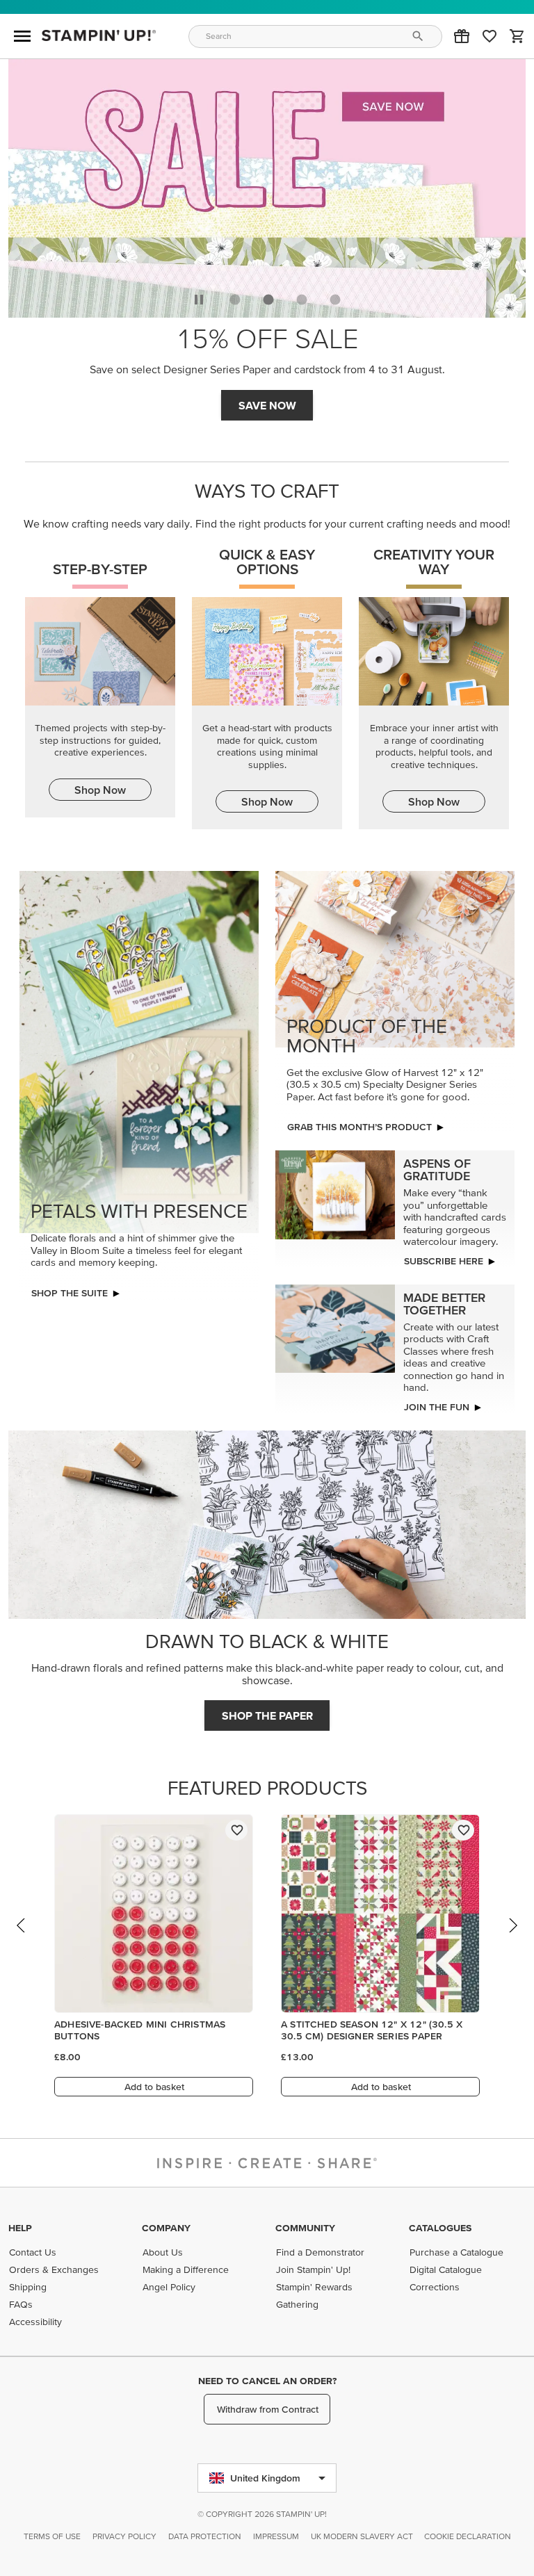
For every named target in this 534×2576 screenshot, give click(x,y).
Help (20, 2228)
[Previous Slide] (22, 1939)
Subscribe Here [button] (444, 1261)
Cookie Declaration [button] (468, 2536)
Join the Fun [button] (437, 1407)
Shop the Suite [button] (70, 1293)
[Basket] (517, 36)
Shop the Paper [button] (267, 1715)
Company (166, 2228)
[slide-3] (335, 300)
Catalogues (440, 2228)
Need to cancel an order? (267, 2381)
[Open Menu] (22, 36)
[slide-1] (268, 300)
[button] (462, 36)
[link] (489, 36)
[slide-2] (302, 300)
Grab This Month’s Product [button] (359, 1127)
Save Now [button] (267, 405)
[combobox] (316, 36)
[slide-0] (235, 300)
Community (305, 2228)
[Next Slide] (512, 1939)
